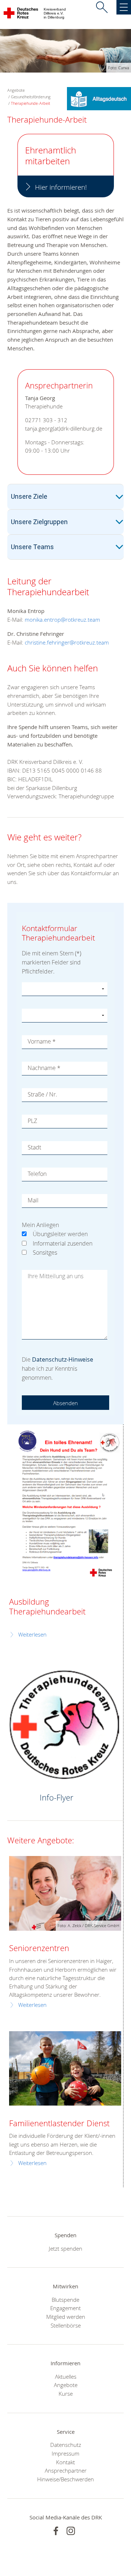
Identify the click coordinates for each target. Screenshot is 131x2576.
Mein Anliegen (40, 1225)
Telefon (37, 1174)
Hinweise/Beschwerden (65, 2479)
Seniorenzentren (39, 1948)
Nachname (44, 1068)
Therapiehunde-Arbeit (31, 103)
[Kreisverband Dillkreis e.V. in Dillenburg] (21, 15)
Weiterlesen (32, 1635)
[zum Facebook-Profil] (56, 2531)
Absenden (65, 1403)
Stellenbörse (66, 2325)
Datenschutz (66, 2445)
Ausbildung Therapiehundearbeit (47, 1606)
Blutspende (65, 2300)
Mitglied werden (66, 2317)
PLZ (32, 1121)
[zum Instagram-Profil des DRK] (71, 2531)
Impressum (65, 2453)
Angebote (66, 2385)
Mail (33, 1200)
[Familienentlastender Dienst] (65, 2068)
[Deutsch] (99, 98)
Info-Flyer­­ (57, 1797)
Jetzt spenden (65, 2248)
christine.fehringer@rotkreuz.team (67, 642)
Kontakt (65, 2462)
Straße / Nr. (42, 1094)
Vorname (42, 1041)
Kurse (66, 2394)
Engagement (65, 2308)
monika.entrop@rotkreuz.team (62, 620)
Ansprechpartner (66, 2470)
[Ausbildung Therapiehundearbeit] (65, 1505)
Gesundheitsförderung (31, 97)
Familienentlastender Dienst (59, 2123)
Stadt (34, 1147)
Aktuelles (66, 2377)
